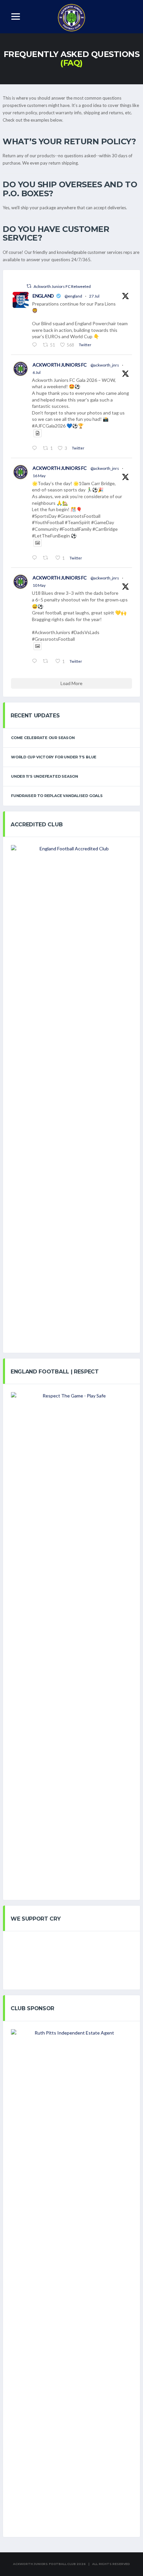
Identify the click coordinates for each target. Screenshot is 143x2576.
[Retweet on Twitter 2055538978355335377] (47, 558)
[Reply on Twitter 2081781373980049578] (36, 345)
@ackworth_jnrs (105, 365)
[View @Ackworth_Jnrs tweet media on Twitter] (38, 433)
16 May (39, 476)
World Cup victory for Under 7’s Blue (54, 757)
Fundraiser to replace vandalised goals (57, 796)
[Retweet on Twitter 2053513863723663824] (47, 661)
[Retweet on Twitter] (29, 286)
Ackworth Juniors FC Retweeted (62, 286)
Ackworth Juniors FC (60, 365)
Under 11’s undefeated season (45, 776)
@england (73, 296)
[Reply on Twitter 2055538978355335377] (36, 558)
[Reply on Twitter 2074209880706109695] (36, 448)
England (43, 296)
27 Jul (94, 296)
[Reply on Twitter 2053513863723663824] (36, 661)
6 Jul (37, 372)
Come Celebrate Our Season (43, 738)
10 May (39, 585)
